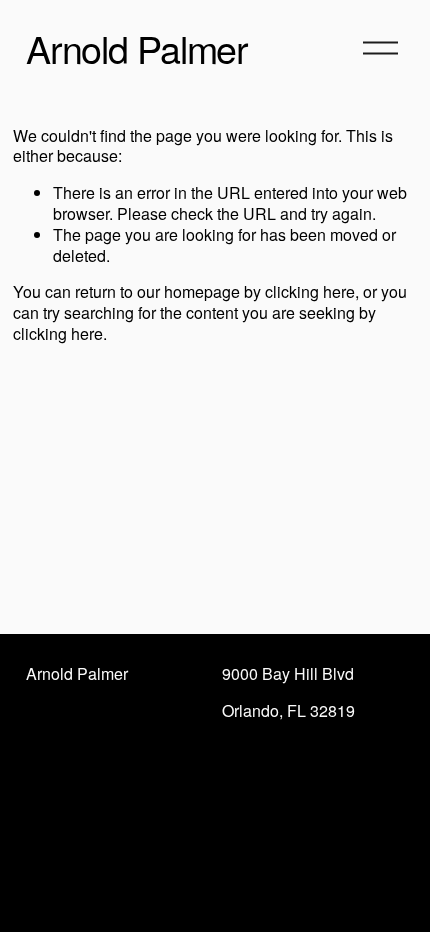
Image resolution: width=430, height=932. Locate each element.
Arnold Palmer (137, 48)
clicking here (310, 291)
